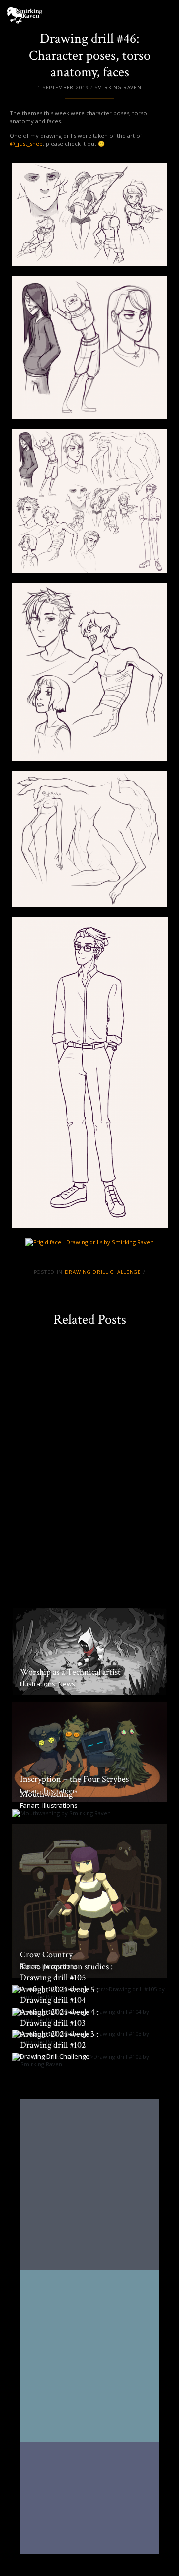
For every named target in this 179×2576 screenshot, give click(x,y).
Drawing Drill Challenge (103, 1272)
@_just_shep (26, 143)
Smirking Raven (118, 88)
